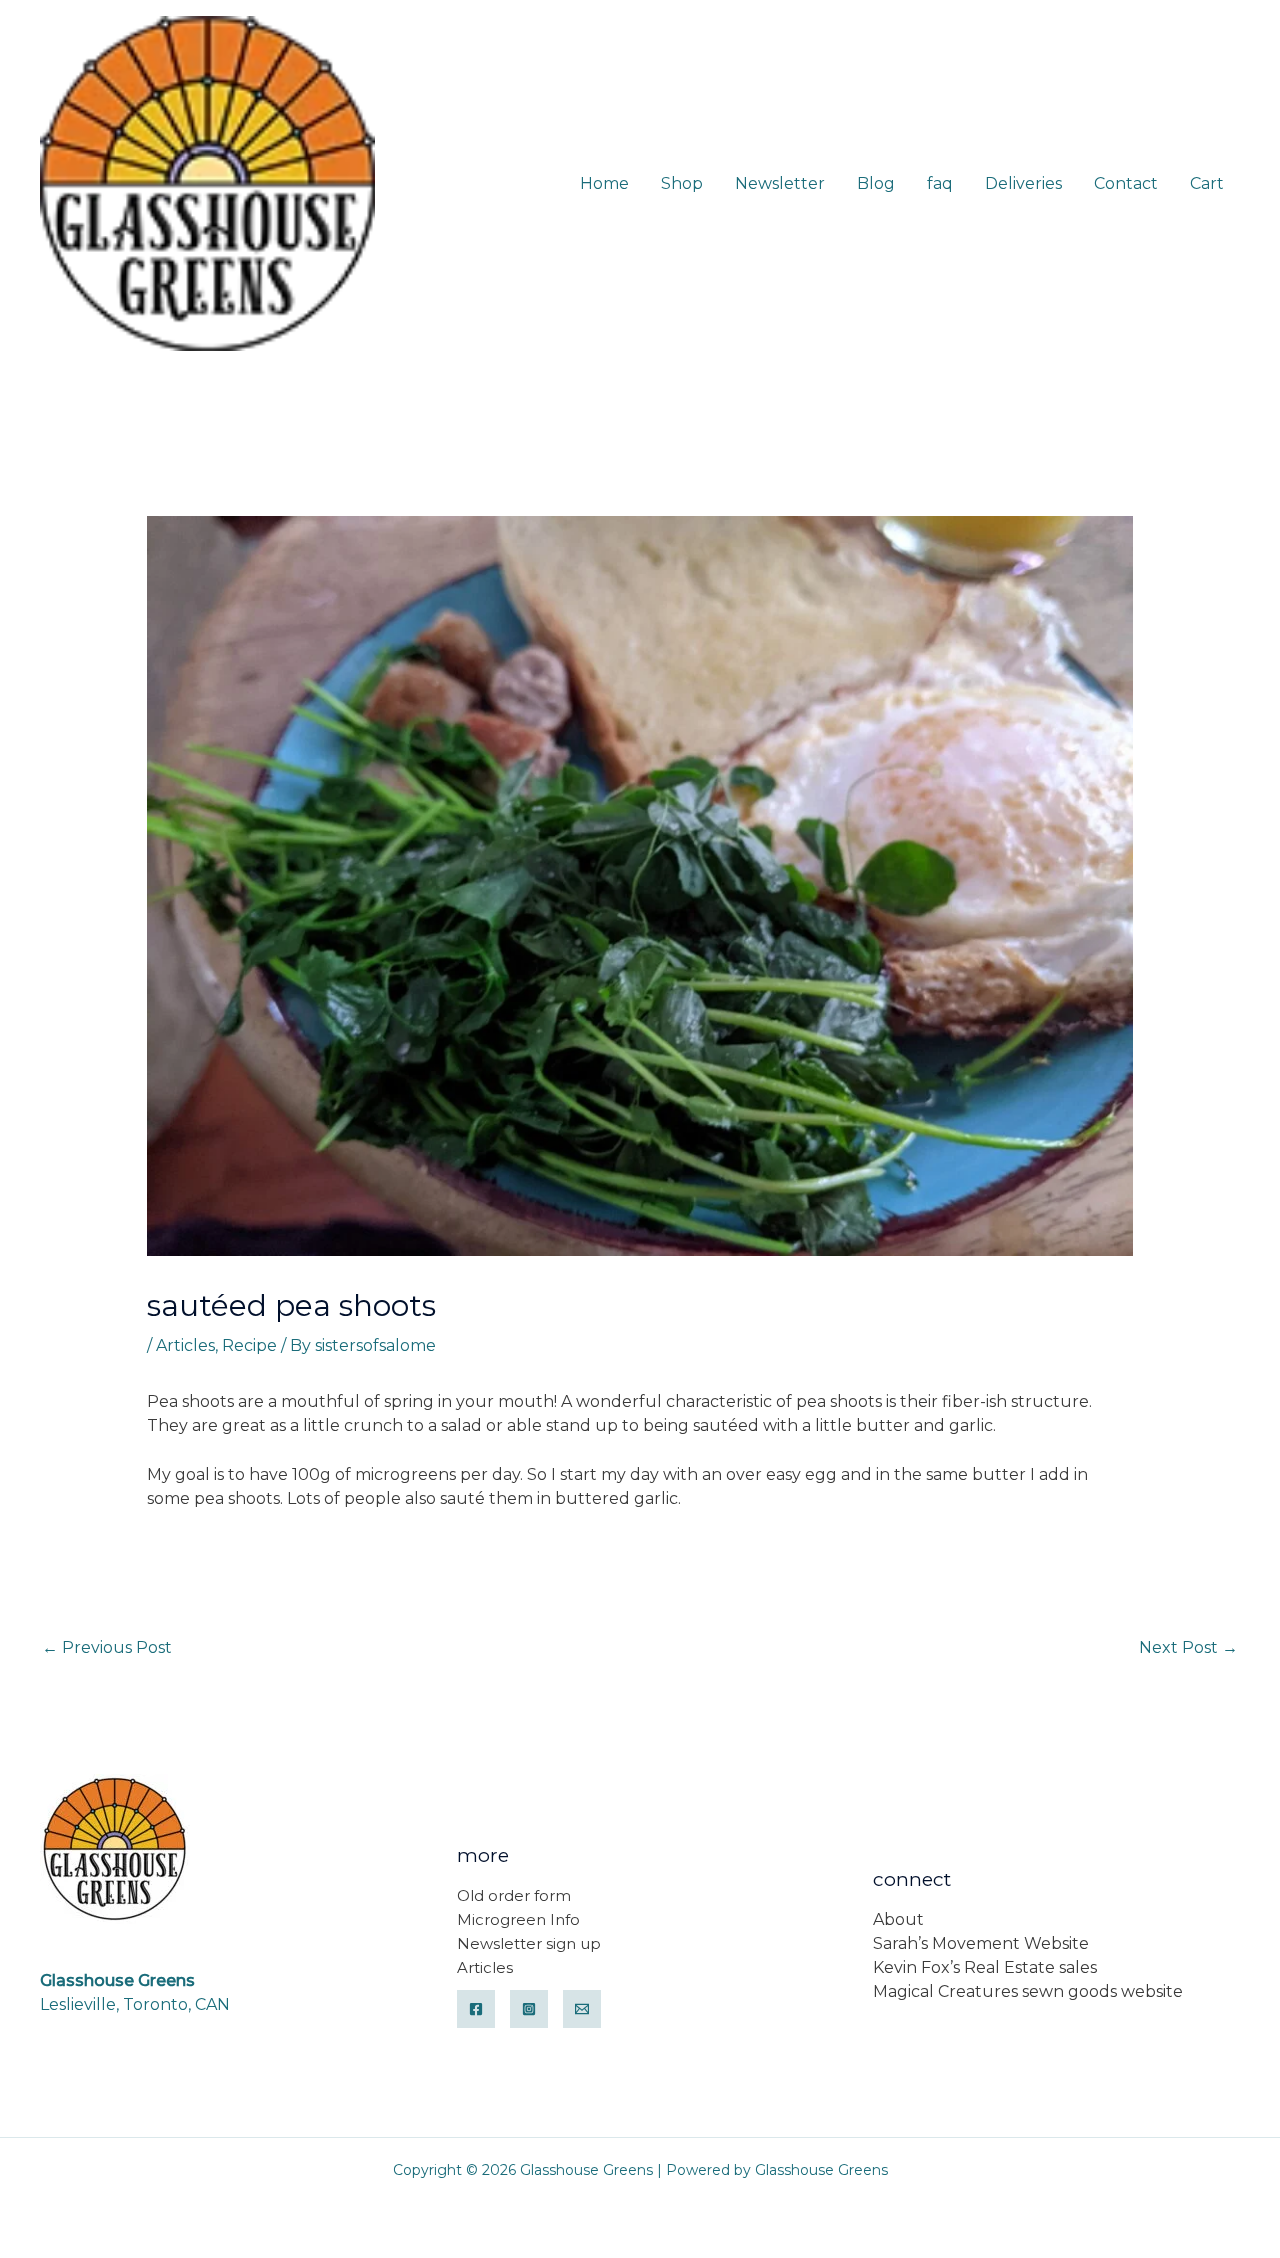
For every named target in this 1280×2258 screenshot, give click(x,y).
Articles (185, 1345)
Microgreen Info (518, 1919)
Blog (876, 183)
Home (604, 183)
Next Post (1188, 1647)
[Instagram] (529, 2009)
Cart (1207, 183)
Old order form (514, 1895)
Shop (682, 183)
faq (940, 183)
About (898, 1919)
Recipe (249, 1345)
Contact (1126, 183)
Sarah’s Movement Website (981, 1943)
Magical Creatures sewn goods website (1028, 1991)
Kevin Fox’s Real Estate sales (985, 1967)
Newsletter (780, 183)
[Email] (582, 2009)
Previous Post (107, 1647)
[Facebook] (476, 2009)
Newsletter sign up (529, 1943)
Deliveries (1023, 183)
